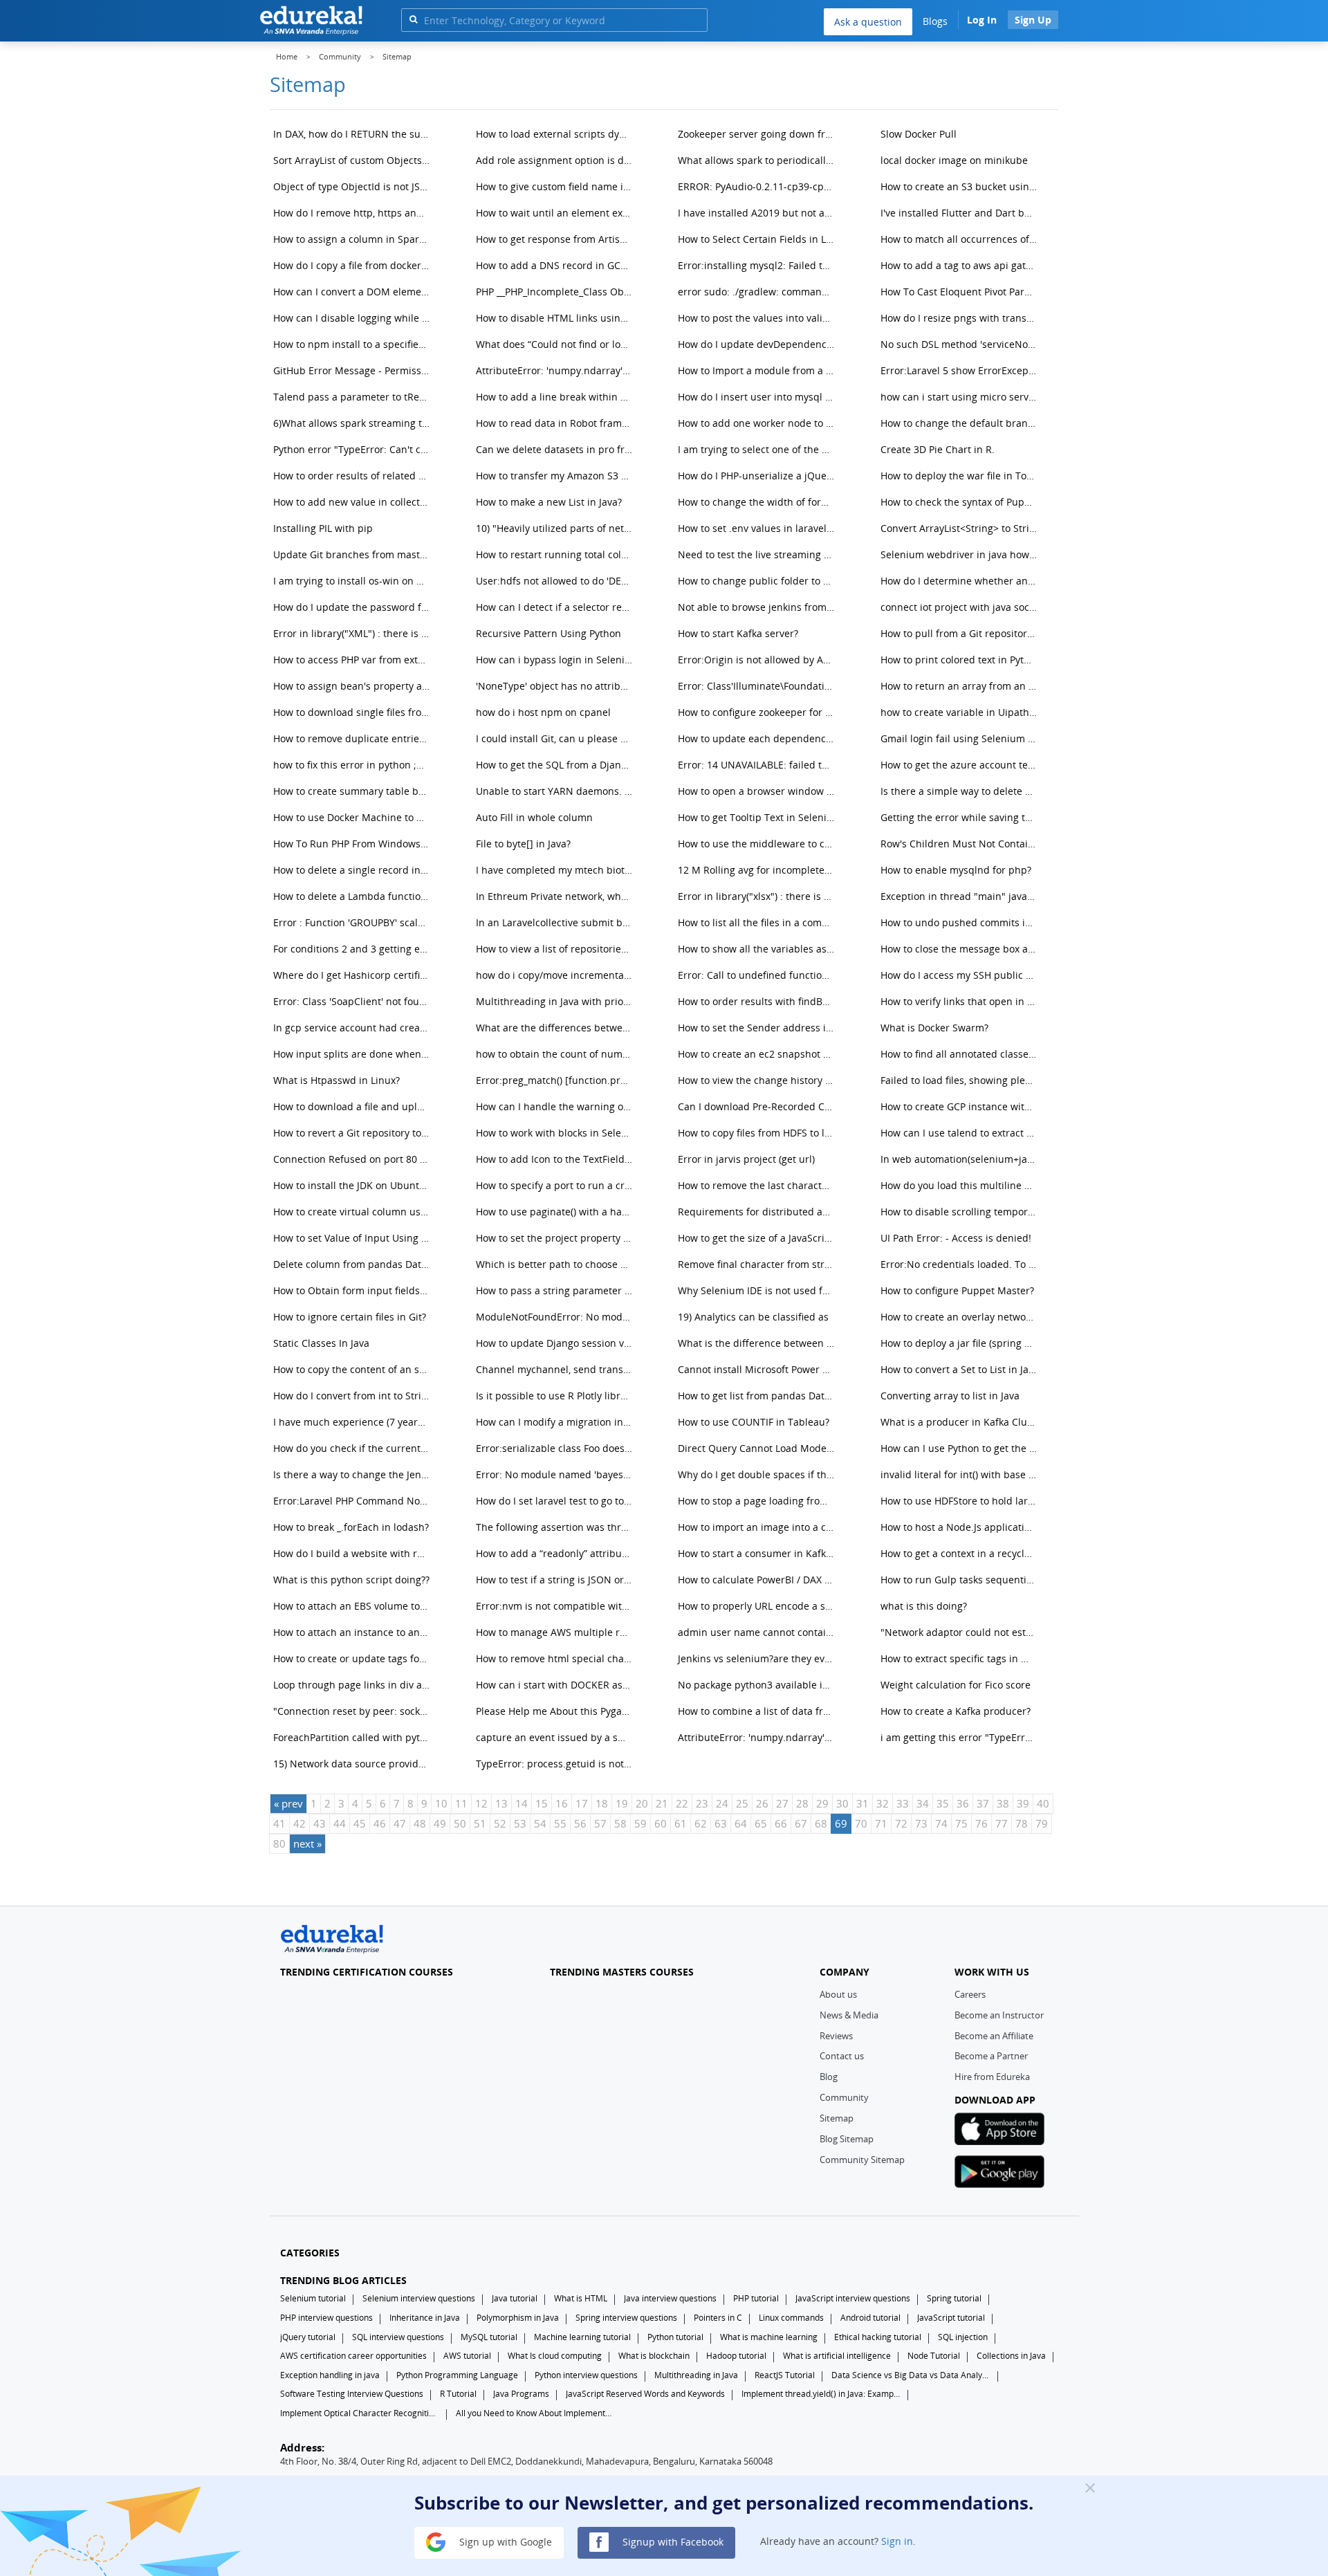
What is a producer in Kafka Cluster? (960, 1422)
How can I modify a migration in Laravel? (556, 1422)
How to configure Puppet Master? (957, 1290)
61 (681, 1823)
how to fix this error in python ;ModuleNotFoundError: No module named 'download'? (353, 765)
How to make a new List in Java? (549, 502)
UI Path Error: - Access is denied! (956, 1238)
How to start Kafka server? (738, 633)
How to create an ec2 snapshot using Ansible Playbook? (758, 1054)
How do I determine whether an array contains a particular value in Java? (960, 581)
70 (861, 1823)
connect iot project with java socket (960, 607)
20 (642, 1803)
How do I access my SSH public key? (960, 975)
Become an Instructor (999, 2015)
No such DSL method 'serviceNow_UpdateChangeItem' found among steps (960, 344)
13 (501, 1803)
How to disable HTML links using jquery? (556, 318)
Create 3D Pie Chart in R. (938, 449)
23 (702, 1803)
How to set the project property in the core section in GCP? (556, 1238)
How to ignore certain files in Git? (350, 1317)
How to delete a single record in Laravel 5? (353, 870)
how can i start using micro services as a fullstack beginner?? (960, 397)
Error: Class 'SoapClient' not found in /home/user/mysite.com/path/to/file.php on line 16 (353, 1001)
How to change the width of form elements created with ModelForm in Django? (758, 502)
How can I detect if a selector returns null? (556, 607)
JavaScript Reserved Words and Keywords (645, 2394)
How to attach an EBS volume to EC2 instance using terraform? (353, 1606)
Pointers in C (718, 2318)
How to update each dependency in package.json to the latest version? (758, 738)
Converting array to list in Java (950, 1396)
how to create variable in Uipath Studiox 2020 (960, 712)
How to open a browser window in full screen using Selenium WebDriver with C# (758, 791)
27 (782, 1803)
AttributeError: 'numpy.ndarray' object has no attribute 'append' (758, 1737)
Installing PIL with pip (323, 528)
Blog (829, 2077)
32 (883, 1803)
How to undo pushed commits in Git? (960, 922)
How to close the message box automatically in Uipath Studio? (960, 949)
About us (838, 1994)
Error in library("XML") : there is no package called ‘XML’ (353, 633)
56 (580, 1823)
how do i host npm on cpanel (543, 712)
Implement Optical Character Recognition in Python (360, 2413)
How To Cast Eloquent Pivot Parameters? (960, 292)
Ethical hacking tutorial (878, 2337)
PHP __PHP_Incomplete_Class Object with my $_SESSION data (556, 292)
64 (741, 1823)
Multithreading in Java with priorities (556, 1001)
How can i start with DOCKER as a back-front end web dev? (556, 1685)
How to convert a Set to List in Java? (960, 1369)
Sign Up (1033, 20)
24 (722, 1803)
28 (802, 1803)
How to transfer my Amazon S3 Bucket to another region (556, 476)
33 (903, 1803)
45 (360, 1823)
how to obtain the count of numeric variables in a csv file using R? (556, 1054)
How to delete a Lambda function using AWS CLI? (353, 896)
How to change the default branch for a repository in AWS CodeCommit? (960, 423)
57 (600, 1823)
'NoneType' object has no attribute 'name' (556, 686)
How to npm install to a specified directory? (353, 344)
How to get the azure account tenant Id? (960, 765)
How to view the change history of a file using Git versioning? (758, 1080)
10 (441, 1803)
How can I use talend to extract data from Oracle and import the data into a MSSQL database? (960, 1133)
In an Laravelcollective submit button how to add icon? (556, 922)
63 (721, 1823)
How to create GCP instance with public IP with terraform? (960, 1106)
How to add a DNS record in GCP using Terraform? (556, 265)
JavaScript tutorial (951, 2318)
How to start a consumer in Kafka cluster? (758, 1553)
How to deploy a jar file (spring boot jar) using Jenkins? (960, 1343)
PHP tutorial (756, 2298)
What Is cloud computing (555, 2356)
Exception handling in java (330, 2375)
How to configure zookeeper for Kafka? (758, 712)
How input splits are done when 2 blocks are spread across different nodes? (353, 1054)
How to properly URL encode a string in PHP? (758, 1606)
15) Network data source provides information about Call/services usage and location (353, 1764)
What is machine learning (769, 2337)
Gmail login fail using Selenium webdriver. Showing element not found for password (960, 738)
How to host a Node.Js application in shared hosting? (960, 1527)
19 (622, 1803)
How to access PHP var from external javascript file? (353, 660)
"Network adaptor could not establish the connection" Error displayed (960, 1632)
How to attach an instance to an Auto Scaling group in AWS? (353, 1632)
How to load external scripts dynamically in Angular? (556, 134)
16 (562, 1803)
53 (520, 1823)
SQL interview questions (398, 2337)
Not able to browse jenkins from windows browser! (758, 607)
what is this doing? (924, 1606)
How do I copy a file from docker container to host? (353, 265)
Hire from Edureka (992, 2077)
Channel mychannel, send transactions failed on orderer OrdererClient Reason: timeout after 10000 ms (556, 1369)
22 (682, 1803)
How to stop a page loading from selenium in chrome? (758, 1501)
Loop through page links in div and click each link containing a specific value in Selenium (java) (353, 1685)
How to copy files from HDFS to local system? (758, 1133)
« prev (288, 1803)
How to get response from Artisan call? (556, 239)
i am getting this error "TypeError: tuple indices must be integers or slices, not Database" (960, 1737)
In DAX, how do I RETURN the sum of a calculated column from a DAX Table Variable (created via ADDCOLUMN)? (353, 134)
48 (420, 1823)
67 (801, 1823)
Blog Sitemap (847, 2139)
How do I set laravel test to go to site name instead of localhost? (556, 1501)
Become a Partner (991, 2056)
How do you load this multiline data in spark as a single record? (960, 1185)
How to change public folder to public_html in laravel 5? (758, 581)
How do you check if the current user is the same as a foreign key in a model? (353, 1448)
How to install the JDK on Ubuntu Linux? (353, 1185)
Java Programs (521, 2394)
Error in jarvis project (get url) (746, 1159)
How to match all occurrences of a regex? (960, 239)
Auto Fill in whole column (534, 817)
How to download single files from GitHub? (353, 712)
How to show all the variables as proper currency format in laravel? (758, 949)
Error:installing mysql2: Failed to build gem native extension (758, 265)
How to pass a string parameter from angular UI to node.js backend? (556, 1290)
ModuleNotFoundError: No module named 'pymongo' (556, 1317)
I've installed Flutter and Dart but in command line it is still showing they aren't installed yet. (960, 213)
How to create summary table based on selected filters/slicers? (353, 791)
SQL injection (963, 2337)
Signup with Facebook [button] (672, 2541)
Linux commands (791, 2318)
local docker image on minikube (954, 160)
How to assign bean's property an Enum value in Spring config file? (353, 686)
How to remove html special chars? (556, 1658)
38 (1003, 1803)
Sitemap (837, 2118)
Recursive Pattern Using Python (548, 633)
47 (400, 1823)
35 (943, 1803)
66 (781, 1823)
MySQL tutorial (489, 2337)
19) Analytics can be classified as (753, 1317)
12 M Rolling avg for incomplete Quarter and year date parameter (758, 870)
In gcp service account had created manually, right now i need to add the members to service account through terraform (353, 1028)
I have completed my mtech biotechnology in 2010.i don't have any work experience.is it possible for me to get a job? (556, 870)
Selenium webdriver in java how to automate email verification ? (960, 554)
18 (602, 1803)
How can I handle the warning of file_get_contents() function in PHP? (556, 1106)
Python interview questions (586, 2375)
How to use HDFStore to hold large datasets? (960, 1501)
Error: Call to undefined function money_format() (758, 975)
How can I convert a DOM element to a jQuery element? (353, 292)
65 (761, 1823)
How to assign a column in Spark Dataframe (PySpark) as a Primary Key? (353, 239)
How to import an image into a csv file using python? (758, 1527)
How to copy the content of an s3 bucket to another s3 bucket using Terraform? (353, 1369)
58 (620, 1823)
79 (1042, 1823)
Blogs (935, 21)
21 (662, 1803)
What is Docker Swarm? (934, 1028)
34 (923, 1803)
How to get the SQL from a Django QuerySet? (556, 765)
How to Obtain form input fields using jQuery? (353, 1290)
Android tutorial (870, 2318)
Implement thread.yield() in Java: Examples (821, 2394)
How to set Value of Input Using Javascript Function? (353, 1238)
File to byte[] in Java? (523, 844)
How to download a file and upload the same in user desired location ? (353, 1106)
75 (961, 1823)
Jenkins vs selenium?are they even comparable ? (758, 1658)
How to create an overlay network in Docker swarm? (960, 1317)
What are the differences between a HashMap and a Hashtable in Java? (556, 1028)
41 (279, 1823)
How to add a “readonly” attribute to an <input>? (556, 1553)
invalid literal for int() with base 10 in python (960, 1474)
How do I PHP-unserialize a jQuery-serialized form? (758, 476)
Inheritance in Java (425, 2318)
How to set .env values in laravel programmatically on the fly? (758, 528)
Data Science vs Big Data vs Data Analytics (911, 2375)
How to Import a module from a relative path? (758, 370)
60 (661, 1823)
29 (822, 1803)
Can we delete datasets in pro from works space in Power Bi (556, 449)
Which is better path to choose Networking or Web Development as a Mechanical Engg (556, 1264)
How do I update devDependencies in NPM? (758, 344)
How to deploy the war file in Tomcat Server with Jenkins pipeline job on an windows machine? (960, 476)
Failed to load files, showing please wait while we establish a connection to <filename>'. (960, 1080)
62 (701, 1823)
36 (963, 1803)
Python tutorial (675, 2337)
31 (863, 1803)
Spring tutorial (954, 2298)
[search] (413, 19)
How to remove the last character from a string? (758, 1185)
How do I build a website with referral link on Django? (353, 1553)
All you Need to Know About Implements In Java (535, 2413)
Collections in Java (1011, 2356)
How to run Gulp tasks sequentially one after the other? (960, 1580)
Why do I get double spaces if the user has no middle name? (758, 1474)
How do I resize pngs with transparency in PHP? (960, 318)
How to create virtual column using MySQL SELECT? (353, 1212)
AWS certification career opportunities (353, 2356)
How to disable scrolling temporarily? (960, 1212)
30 (842, 1803)
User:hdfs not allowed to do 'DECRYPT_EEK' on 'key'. (556, 581)
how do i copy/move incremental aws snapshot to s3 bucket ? (556, 975)
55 (560, 1823)
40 (1043, 1803)
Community (844, 2097)
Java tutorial (515, 2298)
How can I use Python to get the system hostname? (960, 1448)
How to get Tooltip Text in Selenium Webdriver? (758, 817)
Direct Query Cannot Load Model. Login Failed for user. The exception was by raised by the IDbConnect (758, 1448)
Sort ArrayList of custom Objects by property (353, 160)
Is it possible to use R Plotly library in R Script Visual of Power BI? (556, 1396)
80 (279, 1843)
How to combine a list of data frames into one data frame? (758, 1711)
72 (901, 1823)
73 (921, 1823)
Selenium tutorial (313, 2298)
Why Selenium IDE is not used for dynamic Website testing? (758, 1290)
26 (762, 1803)
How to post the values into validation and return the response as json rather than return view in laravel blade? (758, 318)
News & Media (849, 2015)
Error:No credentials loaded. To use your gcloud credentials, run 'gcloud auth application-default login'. (960, 1264)
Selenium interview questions (419, 2298)
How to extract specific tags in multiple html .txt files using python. (960, 1658)
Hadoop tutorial (736, 2356)
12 (481, 1803)
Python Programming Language (457, 2375)
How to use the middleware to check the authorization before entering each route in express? (758, 844)
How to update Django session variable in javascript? (556, 1343)
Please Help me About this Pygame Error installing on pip (556, 1711)
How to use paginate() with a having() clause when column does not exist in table (556, 1212)
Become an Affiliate (994, 2036)
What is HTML (581, 2298)
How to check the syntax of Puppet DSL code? (960, 502)
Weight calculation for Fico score (956, 1685)
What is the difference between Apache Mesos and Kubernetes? (758, 1343)
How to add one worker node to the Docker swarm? (758, 423)
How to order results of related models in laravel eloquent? (353, 476)
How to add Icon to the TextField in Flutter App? (556, 1159)
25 (742, 1803)
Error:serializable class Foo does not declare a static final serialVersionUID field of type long (556, 1448)
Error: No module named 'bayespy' (556, 1474)
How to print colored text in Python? (960, 660)
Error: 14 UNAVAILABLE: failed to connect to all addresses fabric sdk (758, 765)
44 (340, 1823)
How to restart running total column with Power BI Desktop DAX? (556, 554)
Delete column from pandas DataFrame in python (353, 1264)
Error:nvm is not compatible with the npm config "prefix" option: (556, 1606)
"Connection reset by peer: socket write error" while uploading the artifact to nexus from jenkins (353, 1711)
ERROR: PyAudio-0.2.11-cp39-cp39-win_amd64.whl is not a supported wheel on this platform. (758, 186)
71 (881, 1823)
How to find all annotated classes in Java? (960, 1054)
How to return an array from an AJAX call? (960, 686)
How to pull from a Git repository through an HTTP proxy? (960, 633)
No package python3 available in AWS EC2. (758, 1685)
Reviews (836, 2036)
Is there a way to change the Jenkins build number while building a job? (353, 1474)
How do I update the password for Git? (353, 607)
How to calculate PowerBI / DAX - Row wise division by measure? (758, 1580)
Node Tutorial (934, 2356)
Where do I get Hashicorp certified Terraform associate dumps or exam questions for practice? (353, 975)
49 (440, 1823)
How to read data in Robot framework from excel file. (556, 423)
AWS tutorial (467, 2356)
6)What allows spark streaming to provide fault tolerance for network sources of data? (353, 423)
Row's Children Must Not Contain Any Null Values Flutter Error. (960, 844)
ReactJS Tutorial (785, 2375)
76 (981, 1823)
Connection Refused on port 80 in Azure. (353, 1159)
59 (640, 1823)
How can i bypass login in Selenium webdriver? (556, 660)
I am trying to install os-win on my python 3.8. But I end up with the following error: (353, 581)
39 (1023, 1803)
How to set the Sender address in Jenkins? (758, 1028)
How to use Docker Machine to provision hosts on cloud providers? (353, 817)
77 (1002, 1823)
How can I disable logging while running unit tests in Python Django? (353, 318)
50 (460, 1823)
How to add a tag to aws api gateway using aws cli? (960, 265)
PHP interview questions (326, 2318)
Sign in (897, 2541)
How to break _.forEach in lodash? (351, 1527)
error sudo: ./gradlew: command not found (758, 292)
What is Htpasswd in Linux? (336, 1080)
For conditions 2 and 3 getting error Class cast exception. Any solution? (353, 949)
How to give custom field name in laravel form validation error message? (556, 186)
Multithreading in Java (696, 2375)
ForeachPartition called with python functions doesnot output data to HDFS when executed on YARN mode (353, 1737)
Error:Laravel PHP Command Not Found (353, 1501)
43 (320, 1823)
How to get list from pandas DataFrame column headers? (758, 1396)
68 (821, 1823)
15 (542, 1803)
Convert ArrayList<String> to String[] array (960, 528)
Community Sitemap (862, 2160)
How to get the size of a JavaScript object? (758, 1238)
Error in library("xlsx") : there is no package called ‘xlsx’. (758, 896)
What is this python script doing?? (351, 1580)
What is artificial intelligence (837, 2356)
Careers (970, 1994)
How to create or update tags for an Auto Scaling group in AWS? (353, 1658)
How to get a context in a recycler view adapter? (960, 1553)
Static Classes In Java (321, 1343)
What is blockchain (654, 2356)
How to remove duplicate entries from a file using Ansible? (353, 738)
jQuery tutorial (308, 2337)
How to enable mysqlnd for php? (956, 870)
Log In (982, 20)
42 (299, 1823)
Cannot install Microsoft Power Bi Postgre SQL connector (758, 1369)
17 (582, 1803)
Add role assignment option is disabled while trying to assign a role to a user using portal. (556, 160)
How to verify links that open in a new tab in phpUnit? (960, 1001)
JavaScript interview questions (853, 2298)
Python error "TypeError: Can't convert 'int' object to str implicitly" (353, 449)
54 (540, 1823)
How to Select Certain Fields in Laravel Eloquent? (758, 239)
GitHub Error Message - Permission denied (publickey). (353, 370)
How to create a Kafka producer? (956, 1711)
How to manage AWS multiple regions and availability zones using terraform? (556, 1632)
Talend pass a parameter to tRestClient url (353, 397)
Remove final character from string (758, 1264)
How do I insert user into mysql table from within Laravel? (758, 397)
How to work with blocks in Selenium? (556, 1133)
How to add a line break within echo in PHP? (556, 397)
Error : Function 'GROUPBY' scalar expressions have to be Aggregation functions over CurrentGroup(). (353, 922)
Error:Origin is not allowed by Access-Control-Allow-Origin (758, 660)
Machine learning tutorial (582, 2337)
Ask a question (868, 22)
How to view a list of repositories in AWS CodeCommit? (556, 949)
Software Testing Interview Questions (352, 2394)
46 (380, 1823)
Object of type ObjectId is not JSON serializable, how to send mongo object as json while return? (353, 186)
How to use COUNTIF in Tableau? (754, 1422)
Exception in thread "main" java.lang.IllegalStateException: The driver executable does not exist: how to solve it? (960, 896)
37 (983, 1803)
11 (461, 1803)
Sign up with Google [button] (504, 2541)
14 (522, 1803)
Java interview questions (670, 2298)
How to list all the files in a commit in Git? (758, 922)
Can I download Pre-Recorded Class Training (758, 1106)
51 (480, 1823)
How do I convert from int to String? (353, 1396)
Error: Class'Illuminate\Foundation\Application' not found (758, 686)
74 (941, 1823)
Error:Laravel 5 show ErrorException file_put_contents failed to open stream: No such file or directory (960, 370)
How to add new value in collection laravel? (353, 502)
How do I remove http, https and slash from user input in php (353, 213)
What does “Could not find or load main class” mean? (556, 344)
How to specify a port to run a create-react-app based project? (556, 1185)
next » (307, 1843)
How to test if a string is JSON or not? (556, 1580)
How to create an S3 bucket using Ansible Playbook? (960, 186)
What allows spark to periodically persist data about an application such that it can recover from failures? (758, 160)
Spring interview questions (626, 2318)
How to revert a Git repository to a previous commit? (353, 1133)
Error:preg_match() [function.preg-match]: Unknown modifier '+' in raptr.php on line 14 (556, 1080)
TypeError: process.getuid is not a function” (556, 1764)
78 (1022, 1823)
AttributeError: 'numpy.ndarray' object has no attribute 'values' (556, 370)
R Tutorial (458, 2394)
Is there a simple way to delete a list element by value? (960, 791)
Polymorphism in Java (518, 2318)
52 (500, 1823)
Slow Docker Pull (919, 134)
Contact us (842, 2056)
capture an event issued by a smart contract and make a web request (556, 1737)
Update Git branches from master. (353, 554)
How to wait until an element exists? (556, 213)
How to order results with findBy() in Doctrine (758, 1001)
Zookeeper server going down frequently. (758, 134)
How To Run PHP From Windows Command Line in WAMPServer (353, 844)
